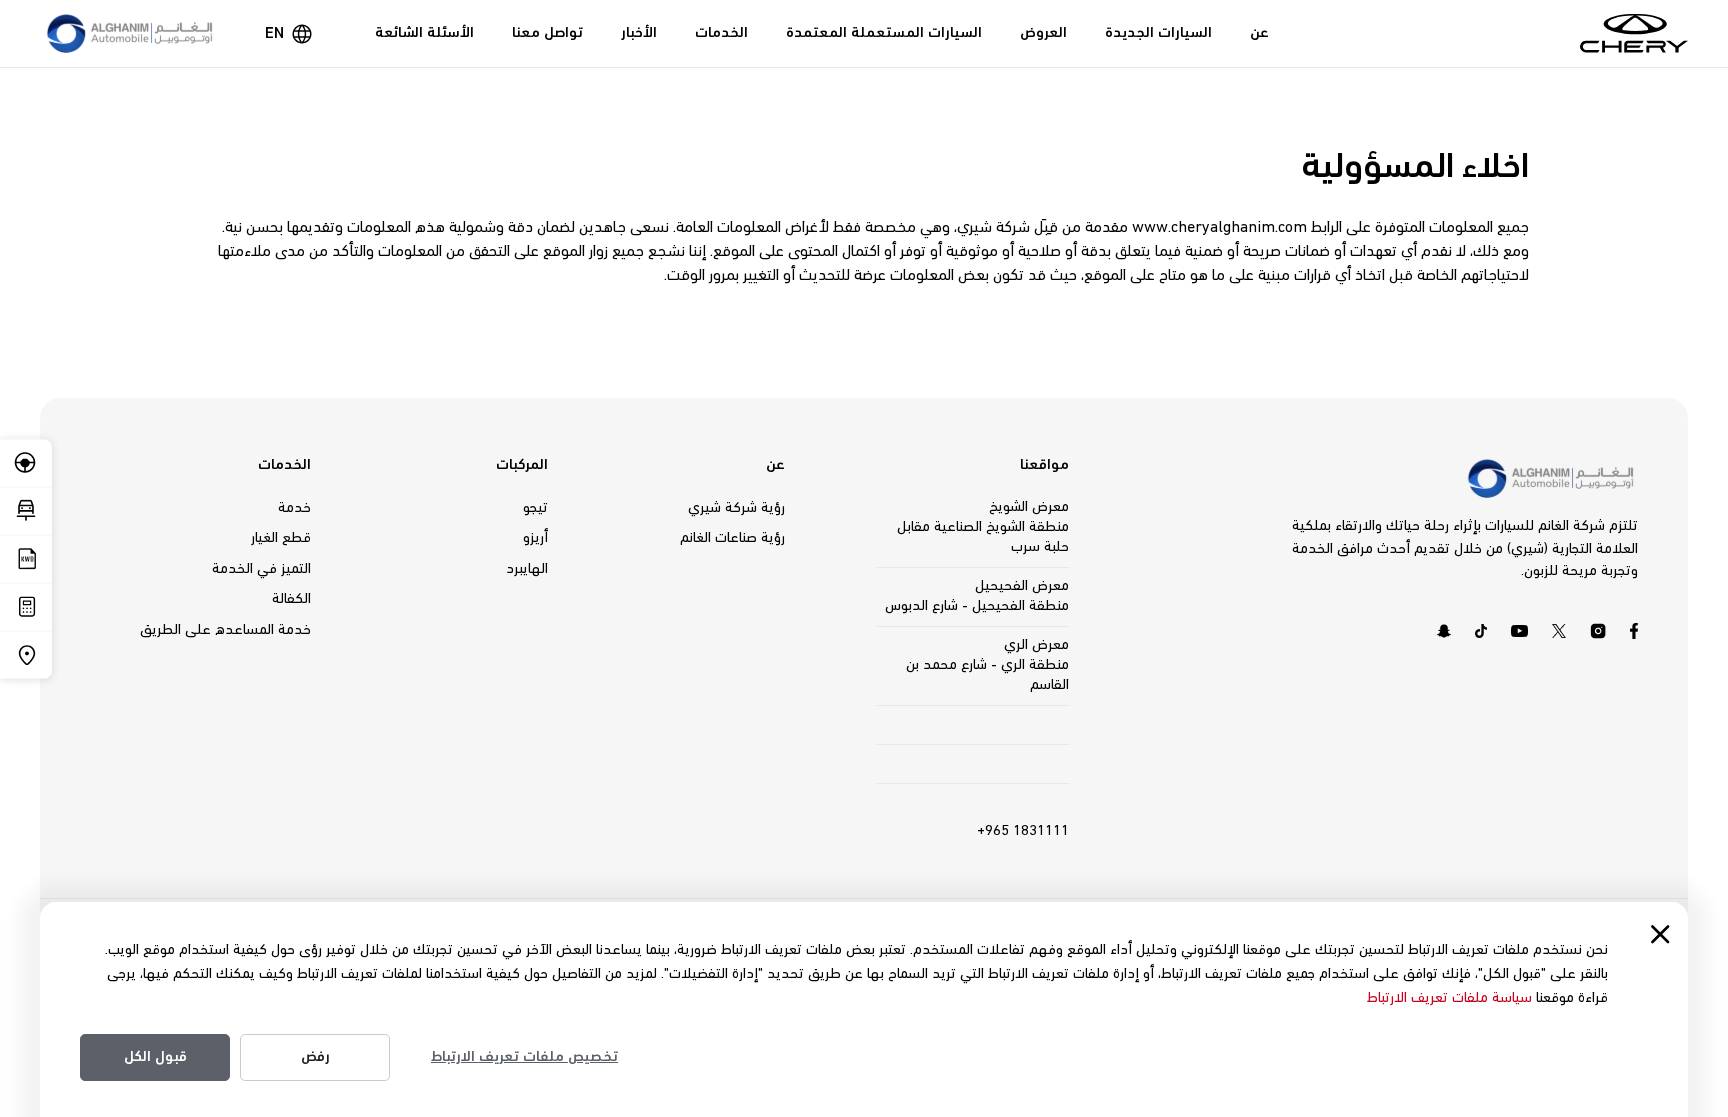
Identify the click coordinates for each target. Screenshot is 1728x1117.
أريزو (535, 538)
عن (1259, 33)
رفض (315, 1057)
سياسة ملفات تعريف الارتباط (1449, 998)
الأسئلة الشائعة (424, 33)
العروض (1043, 33)
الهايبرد (527, 569)
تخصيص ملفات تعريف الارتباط (524, 1057)
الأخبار (639, 33)
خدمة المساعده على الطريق (225, 630)
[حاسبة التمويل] (26, 606)
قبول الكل (155, 1057)
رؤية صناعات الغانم (732, 538)
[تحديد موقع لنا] (26, 654)
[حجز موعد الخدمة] (26, 510)
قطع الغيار (281, 538)
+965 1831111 (1023, 831)
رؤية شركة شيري (736, 508)
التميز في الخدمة (261, 569)
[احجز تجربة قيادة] (26, 462)
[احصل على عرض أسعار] (26, 558)
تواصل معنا (547, 33)
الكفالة (291, 599)
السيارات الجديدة (1158, 33)
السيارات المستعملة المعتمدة (884, 33)
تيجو (535, 508)
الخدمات (721, 33)
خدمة (294, 508)
